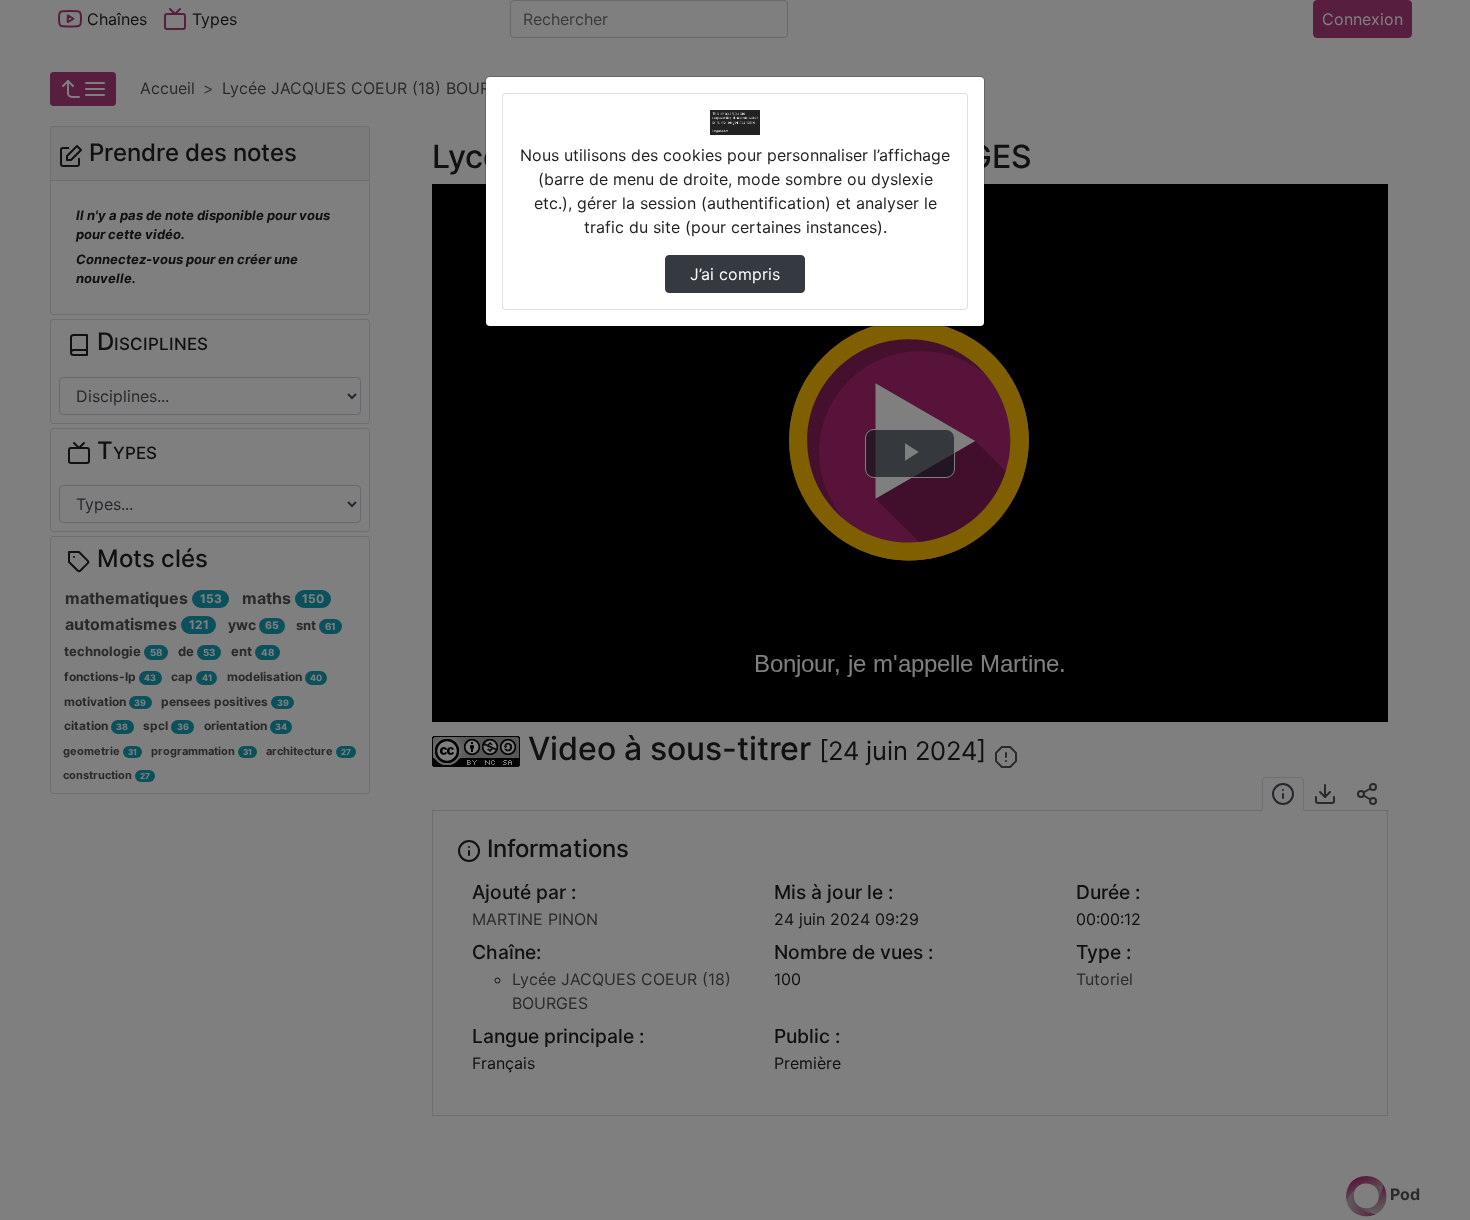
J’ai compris (735, 274)
